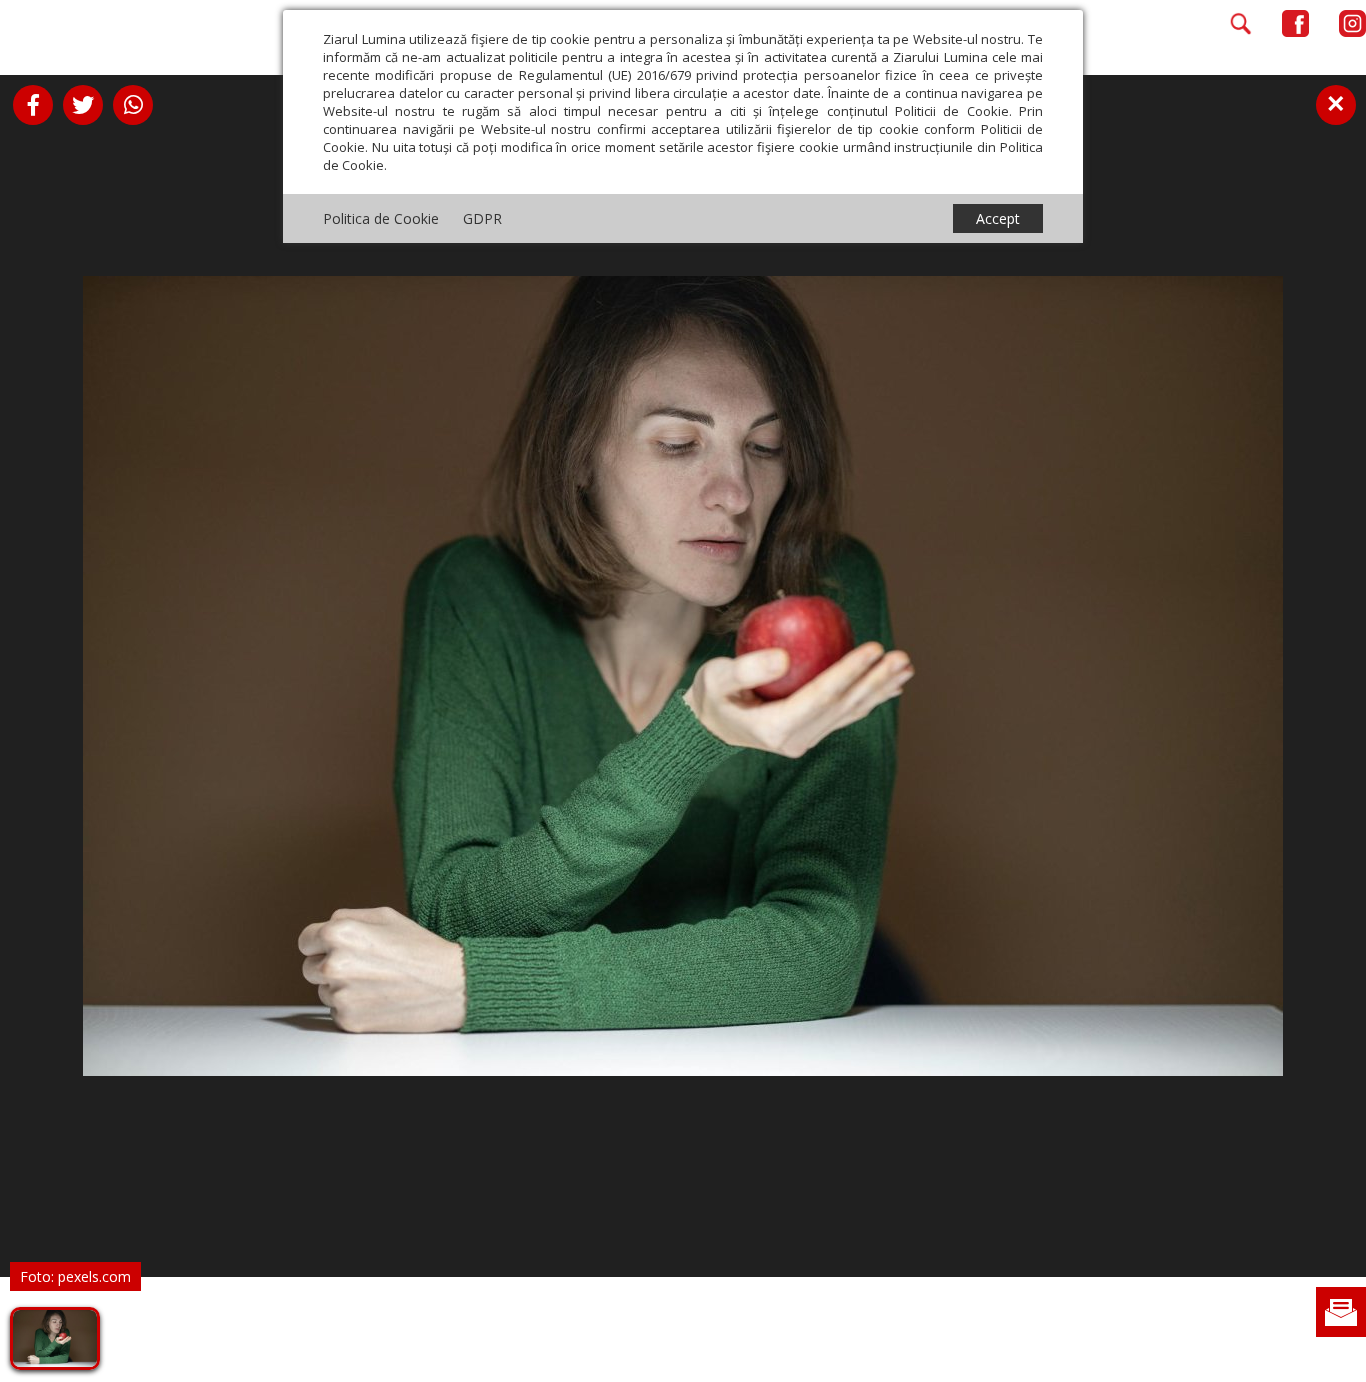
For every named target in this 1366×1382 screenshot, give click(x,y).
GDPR (482, 218)
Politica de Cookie (381, 218)
